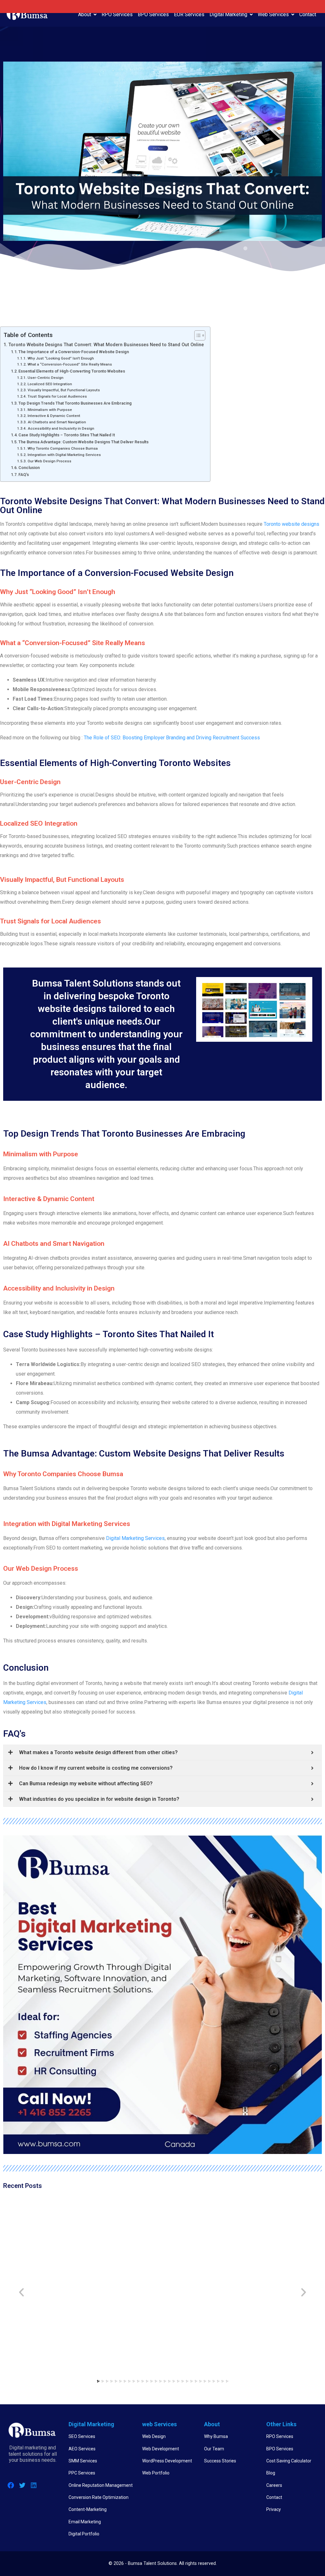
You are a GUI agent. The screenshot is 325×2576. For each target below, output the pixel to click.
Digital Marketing (228, 14)
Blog (271, 2473)
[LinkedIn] (34, 2485)
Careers (274, 2485)
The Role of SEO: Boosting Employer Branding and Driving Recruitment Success (172, 738)
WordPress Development (167, 2461)
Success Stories (220, 2461)
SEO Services (82, 2436)
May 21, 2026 (258, 2279)
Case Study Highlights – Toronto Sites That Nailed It (67, 435)
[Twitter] (22, 2485)
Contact (308, 14)
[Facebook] (11, 2485)
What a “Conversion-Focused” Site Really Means (70, 364)
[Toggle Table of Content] (197, 335)
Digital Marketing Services (135, 1538)
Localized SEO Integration (50, 384)
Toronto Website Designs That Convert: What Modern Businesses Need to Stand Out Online (106, 345)
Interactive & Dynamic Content (54, 416)
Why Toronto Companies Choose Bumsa (63, 448)
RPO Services (117, 14)
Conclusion (29, 468)
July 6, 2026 (178, 2295)
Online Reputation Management (101, 2485)
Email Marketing (85, 2522)
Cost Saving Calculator (289, 2461)
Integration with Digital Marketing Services (64, 455)
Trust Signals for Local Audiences (57, 396)
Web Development (161, 2449)
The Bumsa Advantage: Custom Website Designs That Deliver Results (83, 442)
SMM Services (83, 2461)
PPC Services (82, 2473)
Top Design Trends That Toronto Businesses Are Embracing (75, 403)
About (85, 14)
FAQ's (24, 475)
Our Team (214, 2449)
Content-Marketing (88, 2509)
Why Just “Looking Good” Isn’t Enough (61, 358)
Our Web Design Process (49, 461)
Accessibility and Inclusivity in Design (61, 428)
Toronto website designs (292, 524)
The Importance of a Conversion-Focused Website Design (74, 352)
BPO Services (153, 14)
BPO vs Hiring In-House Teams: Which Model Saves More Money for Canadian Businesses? (123, 2267)
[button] (98, 2381)
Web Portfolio (156, 2473)
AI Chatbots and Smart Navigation (57, 422)
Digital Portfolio (84, 2534)
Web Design (154, 2436)
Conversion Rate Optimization (99, 2497)
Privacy (274, 2509)
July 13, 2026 (100, 2287)
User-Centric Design (45, 378)
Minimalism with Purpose (50, 410)
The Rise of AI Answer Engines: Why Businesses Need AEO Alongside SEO (42, 2267)
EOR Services (189, 14)
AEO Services (82, 2449)
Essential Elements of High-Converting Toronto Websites (72, 371)
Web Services (273, 14)
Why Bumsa (216, 2436)
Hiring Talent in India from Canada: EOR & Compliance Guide (276, 2263)
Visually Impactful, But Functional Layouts (64, 390)
